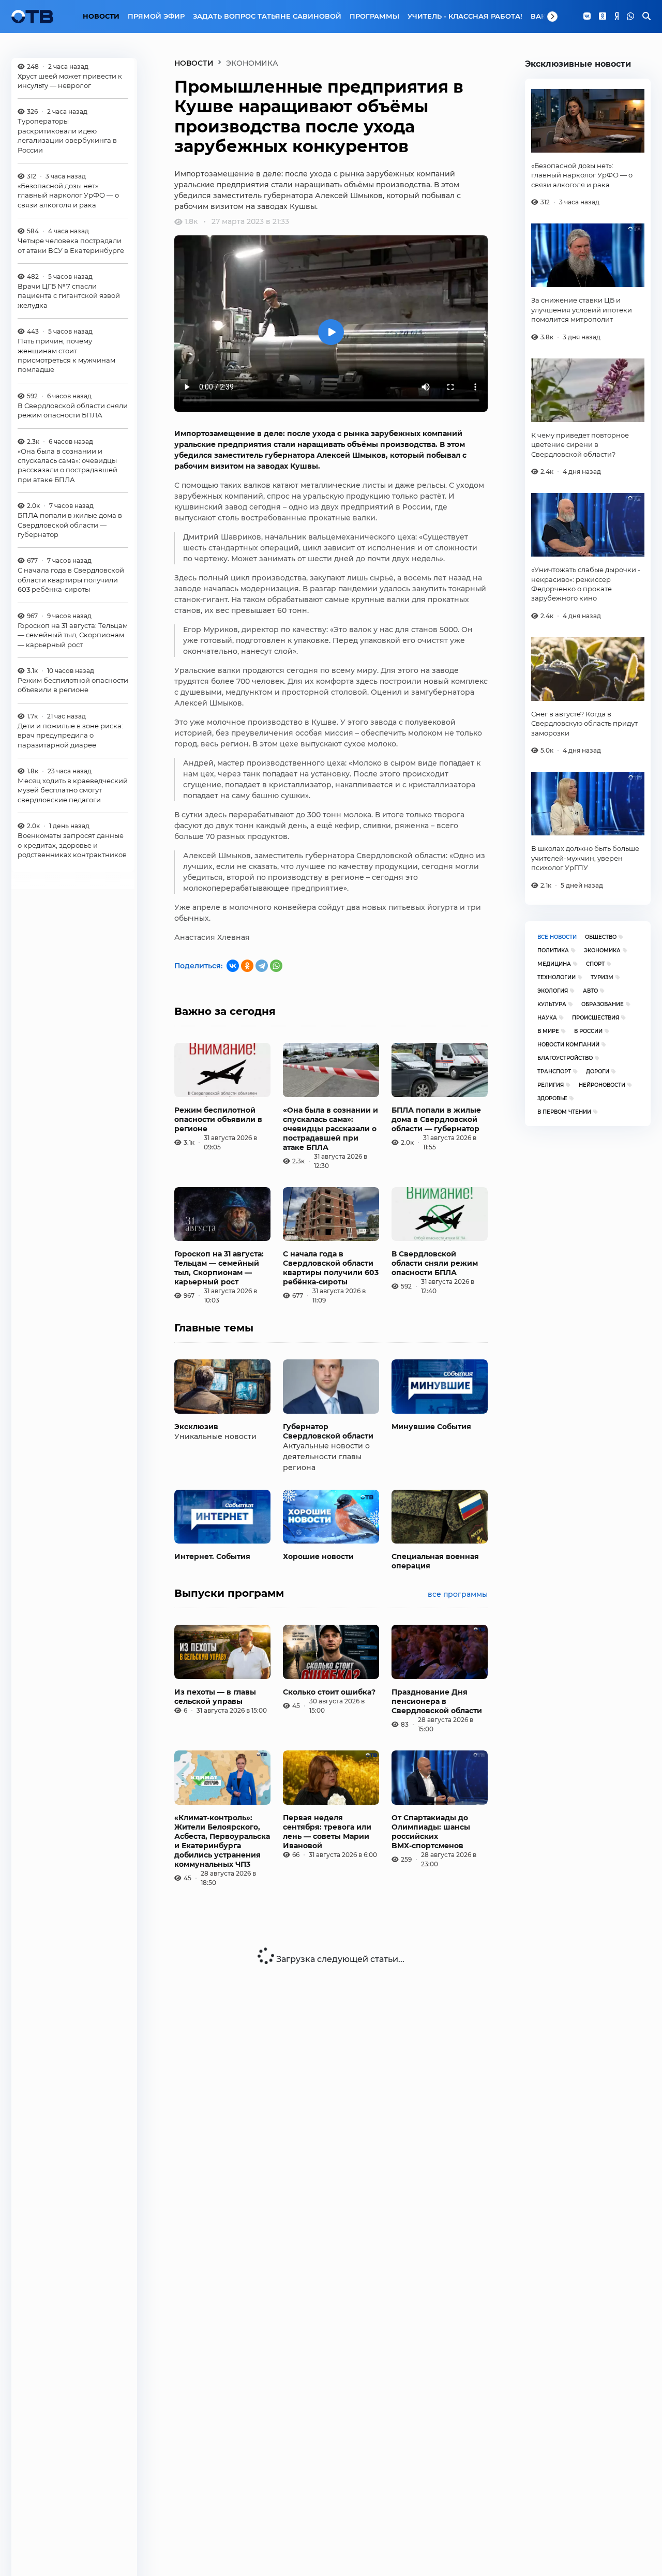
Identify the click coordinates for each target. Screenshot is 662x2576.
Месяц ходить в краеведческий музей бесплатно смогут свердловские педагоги (73, 790)
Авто (590, 991)
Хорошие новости (318, 1556)
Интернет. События (212, 1556)
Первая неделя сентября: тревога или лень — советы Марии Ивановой (327, 1832)
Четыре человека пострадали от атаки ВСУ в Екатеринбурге (71, 245)
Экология (553, 991)
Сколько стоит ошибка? (329, 1692)
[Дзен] (616, 17)
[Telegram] (262, 966)
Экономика (602, 950)
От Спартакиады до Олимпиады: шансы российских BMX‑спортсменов (431, 1832)
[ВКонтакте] (233, 966)
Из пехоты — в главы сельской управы (215, 1697)
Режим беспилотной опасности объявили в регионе (73, 685)
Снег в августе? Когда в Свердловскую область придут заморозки (584, 723)
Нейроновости (602, 1085)
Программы (374, 16)
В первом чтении (564, 1112)
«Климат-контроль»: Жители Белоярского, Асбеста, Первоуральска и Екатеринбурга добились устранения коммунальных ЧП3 (222, 1841)
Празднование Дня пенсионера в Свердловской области (437, 1701)
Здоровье (552, 1098)
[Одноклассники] (603, 17)
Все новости (557, 937)
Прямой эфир (156, 16)
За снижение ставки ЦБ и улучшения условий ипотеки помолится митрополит (582, 310)
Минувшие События (431, 1427)
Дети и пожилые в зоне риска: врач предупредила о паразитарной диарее (70, 735)
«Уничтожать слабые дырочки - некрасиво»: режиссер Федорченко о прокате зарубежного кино (586, 584)
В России (588, 1031)
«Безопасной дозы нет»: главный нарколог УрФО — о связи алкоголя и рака (68, 195)
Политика (553, 950)
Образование (603, 1004)
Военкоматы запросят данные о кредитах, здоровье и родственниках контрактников (72, 845)
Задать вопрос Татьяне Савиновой (267, 16)
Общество (601, 937)
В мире (548, 1031)
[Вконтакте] (587, 17)
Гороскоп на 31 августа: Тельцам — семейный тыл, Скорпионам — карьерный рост (73, 635)
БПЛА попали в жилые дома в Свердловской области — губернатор (70, 525)
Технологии (556, 977)
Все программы (458, 1594)
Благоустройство (565, 1058)
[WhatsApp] (630, 17)
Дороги (598, 1072)
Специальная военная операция (435, 1561)
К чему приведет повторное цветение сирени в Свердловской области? (580, 445)
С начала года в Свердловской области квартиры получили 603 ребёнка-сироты (71, 580)
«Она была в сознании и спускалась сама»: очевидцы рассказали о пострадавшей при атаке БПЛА (67, 465)
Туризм (602, 977)
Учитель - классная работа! (465, 16)
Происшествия (596, 1018)
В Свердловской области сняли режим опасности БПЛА (73, 410)
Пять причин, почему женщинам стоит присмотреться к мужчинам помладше (66, 355)
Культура (552, 1004)
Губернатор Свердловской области (328, 1431)
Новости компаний (568, 1045)
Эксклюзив (196, 1427)
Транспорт (554, 1072)
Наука (547, 1018)
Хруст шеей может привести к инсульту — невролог (70, 81)
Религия (551, 1085)
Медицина (554, 964)
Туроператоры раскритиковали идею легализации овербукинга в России (67, 136)
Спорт (595, 964)
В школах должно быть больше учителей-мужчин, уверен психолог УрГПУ (585, 858)
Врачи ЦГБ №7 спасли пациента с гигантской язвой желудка (69, 296)
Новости (101, 16)
